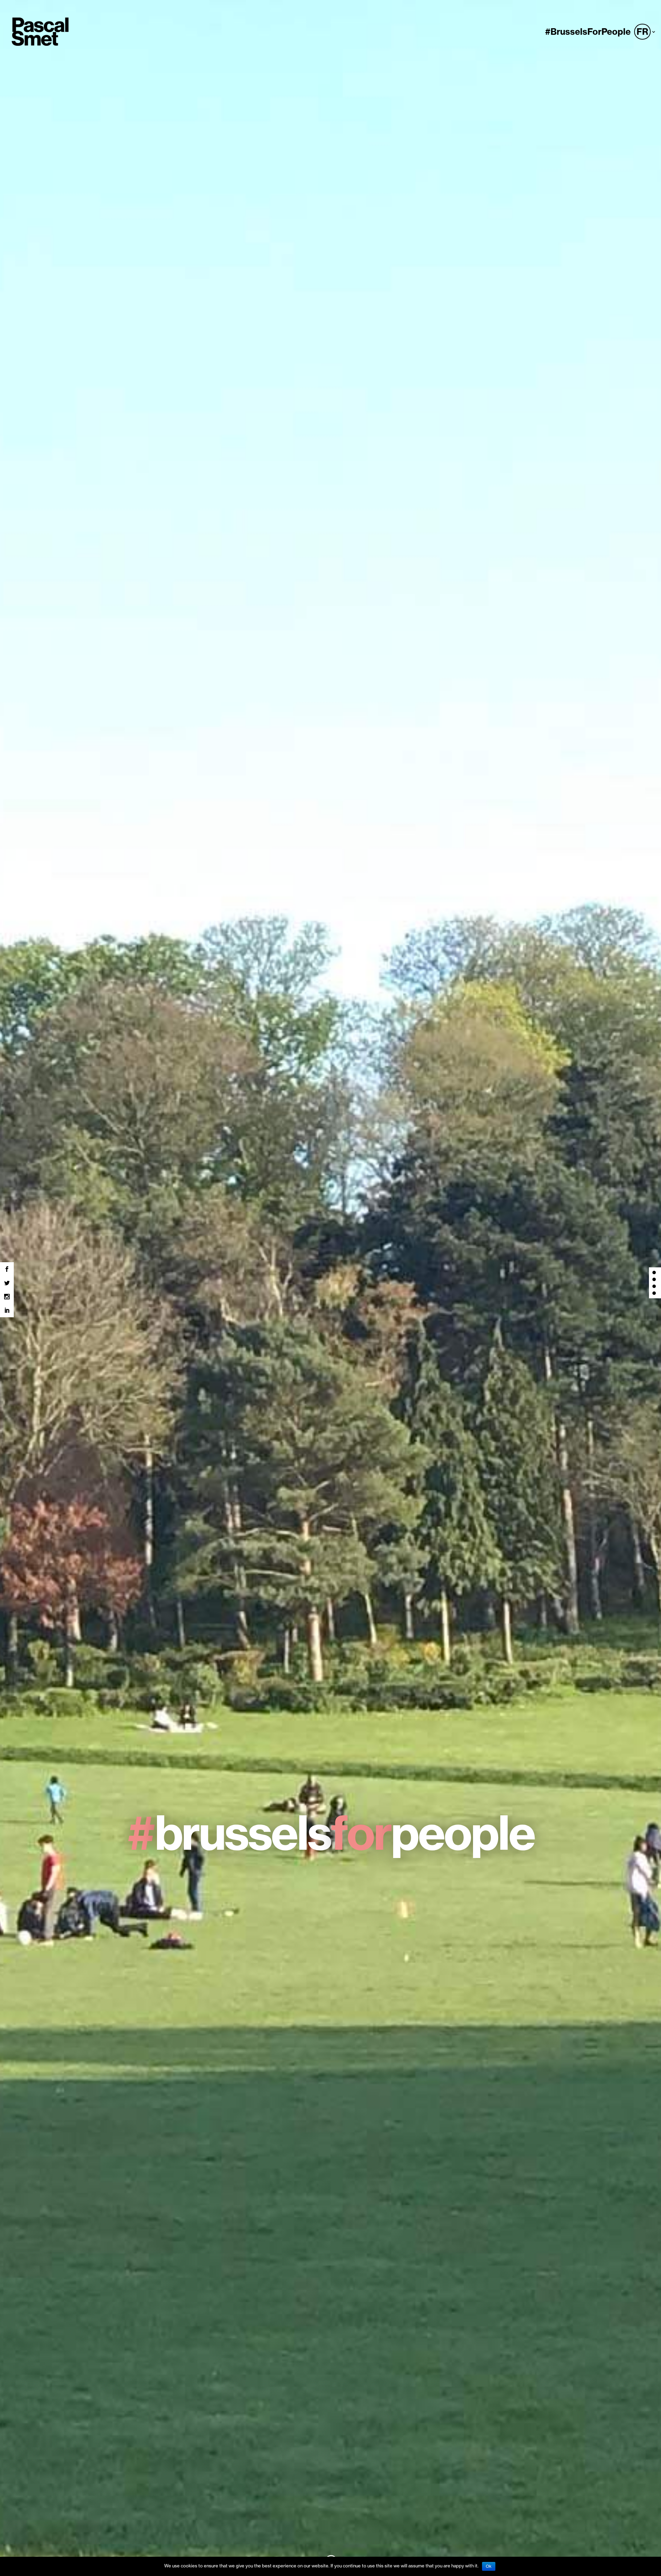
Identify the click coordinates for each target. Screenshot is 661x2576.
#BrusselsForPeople (588, 33)
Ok (489, 2566)
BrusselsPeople (330, 1833)
